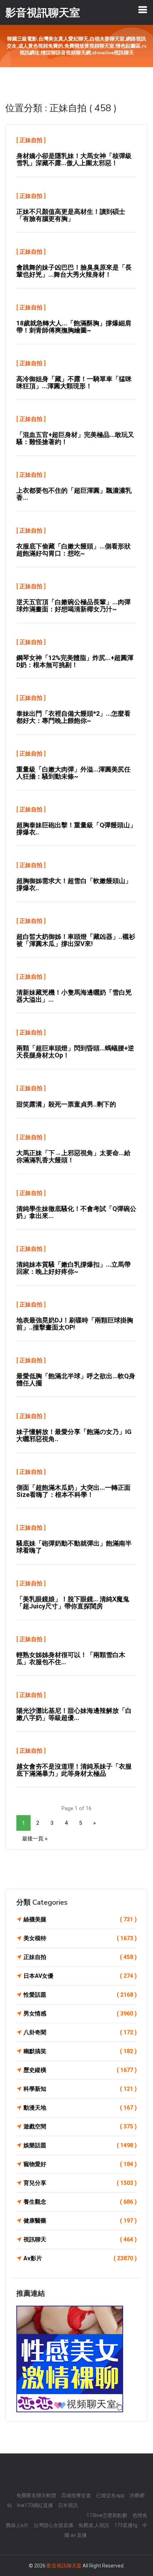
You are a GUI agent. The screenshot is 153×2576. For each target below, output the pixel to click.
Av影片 (80, 2258)
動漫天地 (80, 2108)
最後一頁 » (35, 1839)
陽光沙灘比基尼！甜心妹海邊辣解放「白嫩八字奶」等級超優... (74, 1714)
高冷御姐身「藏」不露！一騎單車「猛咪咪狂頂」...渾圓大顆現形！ (74, 382)
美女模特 (80, 1938)
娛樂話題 (80, 2145)
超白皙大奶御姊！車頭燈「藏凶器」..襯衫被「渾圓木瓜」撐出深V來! (76, 940)
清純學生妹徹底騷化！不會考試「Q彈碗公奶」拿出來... (76, 1212)
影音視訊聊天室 (64, 2566)
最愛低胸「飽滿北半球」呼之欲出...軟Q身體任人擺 (76, 1379)
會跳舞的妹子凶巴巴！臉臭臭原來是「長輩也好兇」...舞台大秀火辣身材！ (74, 271)
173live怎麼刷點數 (107, 2515)
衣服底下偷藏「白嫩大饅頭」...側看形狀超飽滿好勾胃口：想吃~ (73, 550)
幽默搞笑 (80, 2051)
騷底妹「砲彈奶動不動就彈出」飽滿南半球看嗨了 (74, 1547)
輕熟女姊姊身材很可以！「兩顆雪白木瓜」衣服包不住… (71, 1658)
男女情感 (80, 2014)
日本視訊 (68, 2505)
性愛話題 (80, 1995)
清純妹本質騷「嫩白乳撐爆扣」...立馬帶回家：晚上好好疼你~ (73, 1268)
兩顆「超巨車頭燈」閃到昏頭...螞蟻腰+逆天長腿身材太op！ (75, 1052)
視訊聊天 (80, 2239)
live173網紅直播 (35, 2505)
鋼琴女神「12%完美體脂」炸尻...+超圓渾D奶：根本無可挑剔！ (75, 661)
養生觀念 (80, 2202)
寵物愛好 (80, 2164)
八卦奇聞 (80, 2032)
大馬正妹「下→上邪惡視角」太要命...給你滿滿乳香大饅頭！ (73, 1156)
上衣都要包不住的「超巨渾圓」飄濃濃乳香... (74, 494)
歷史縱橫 (80, 2070)
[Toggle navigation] (143, 10)
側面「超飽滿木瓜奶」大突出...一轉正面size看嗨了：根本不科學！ (73, 1491)
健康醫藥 (80, 2221)
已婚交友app (110, 2495)
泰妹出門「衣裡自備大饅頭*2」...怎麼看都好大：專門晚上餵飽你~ (73, 717)
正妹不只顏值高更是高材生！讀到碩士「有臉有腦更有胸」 (71, 215)
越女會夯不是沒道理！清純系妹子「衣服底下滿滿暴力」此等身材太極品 (74, 1770)
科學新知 (80, 2089)
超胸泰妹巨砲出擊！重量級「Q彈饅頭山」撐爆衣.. (76, 829)
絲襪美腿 (80, 1919)
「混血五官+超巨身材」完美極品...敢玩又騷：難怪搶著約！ (75, 438)
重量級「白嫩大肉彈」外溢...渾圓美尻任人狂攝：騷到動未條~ (73, 773)
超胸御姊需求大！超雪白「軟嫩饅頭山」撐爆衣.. (74, 884)
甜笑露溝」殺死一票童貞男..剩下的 (66, 1104)
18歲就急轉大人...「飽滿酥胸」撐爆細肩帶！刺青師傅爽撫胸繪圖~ (74, 327)
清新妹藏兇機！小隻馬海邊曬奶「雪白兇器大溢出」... (74, 996)
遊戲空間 (80, 2126)
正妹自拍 (31, 140)
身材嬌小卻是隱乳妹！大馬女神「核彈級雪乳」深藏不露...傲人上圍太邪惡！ (74, 159)
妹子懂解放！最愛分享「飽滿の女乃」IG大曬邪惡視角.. (74, 1435)
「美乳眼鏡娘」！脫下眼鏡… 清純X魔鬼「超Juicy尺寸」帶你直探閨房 (73, 1603)
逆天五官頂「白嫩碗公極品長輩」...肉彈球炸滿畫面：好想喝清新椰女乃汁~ (73, 605)
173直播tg (126, 2525)
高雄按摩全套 (76, 2495)
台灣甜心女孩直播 (53, 2525)
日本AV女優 (80, 1976)
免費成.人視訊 (94, 2525)
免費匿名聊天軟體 (36, 2495)
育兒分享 (80, 2183)
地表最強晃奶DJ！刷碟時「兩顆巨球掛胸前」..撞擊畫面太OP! (75, 1324)
